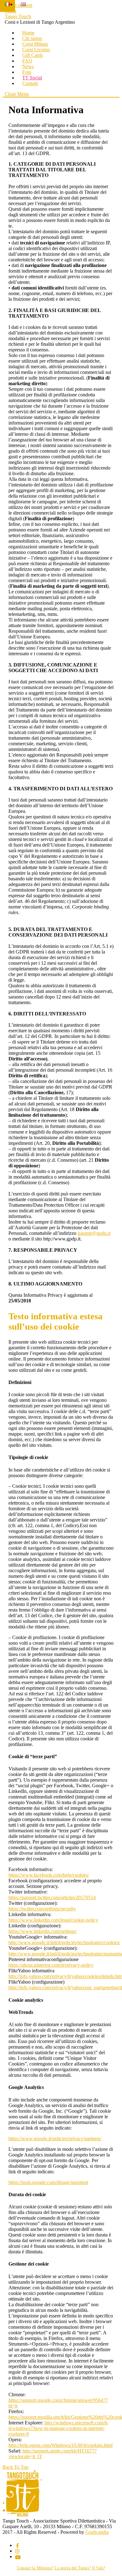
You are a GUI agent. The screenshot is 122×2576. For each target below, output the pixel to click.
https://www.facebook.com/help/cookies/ (49, 1875)
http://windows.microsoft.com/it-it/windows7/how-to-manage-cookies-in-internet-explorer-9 (58, 2428)
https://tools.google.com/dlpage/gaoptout (48, 2182)
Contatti (30, 83)
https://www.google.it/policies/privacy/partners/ (55, 2138)
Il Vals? (99, 2568)
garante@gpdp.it (94, 1233)
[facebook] (18, 2545)
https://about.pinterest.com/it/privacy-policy (51, 1965)
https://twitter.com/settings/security (42, 1909)
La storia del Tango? (73, 2568)
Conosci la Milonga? (35, 2568)
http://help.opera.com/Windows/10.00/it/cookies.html (61, 2445)
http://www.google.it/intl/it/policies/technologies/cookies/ (64, 1942)
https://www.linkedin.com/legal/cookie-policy (53, 1920)
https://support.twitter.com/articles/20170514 (52, 1897)
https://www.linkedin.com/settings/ (43, 1931)
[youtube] (18, 2556)
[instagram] (18, 2551)
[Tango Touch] (22, 2515)
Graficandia (97, 2532)
